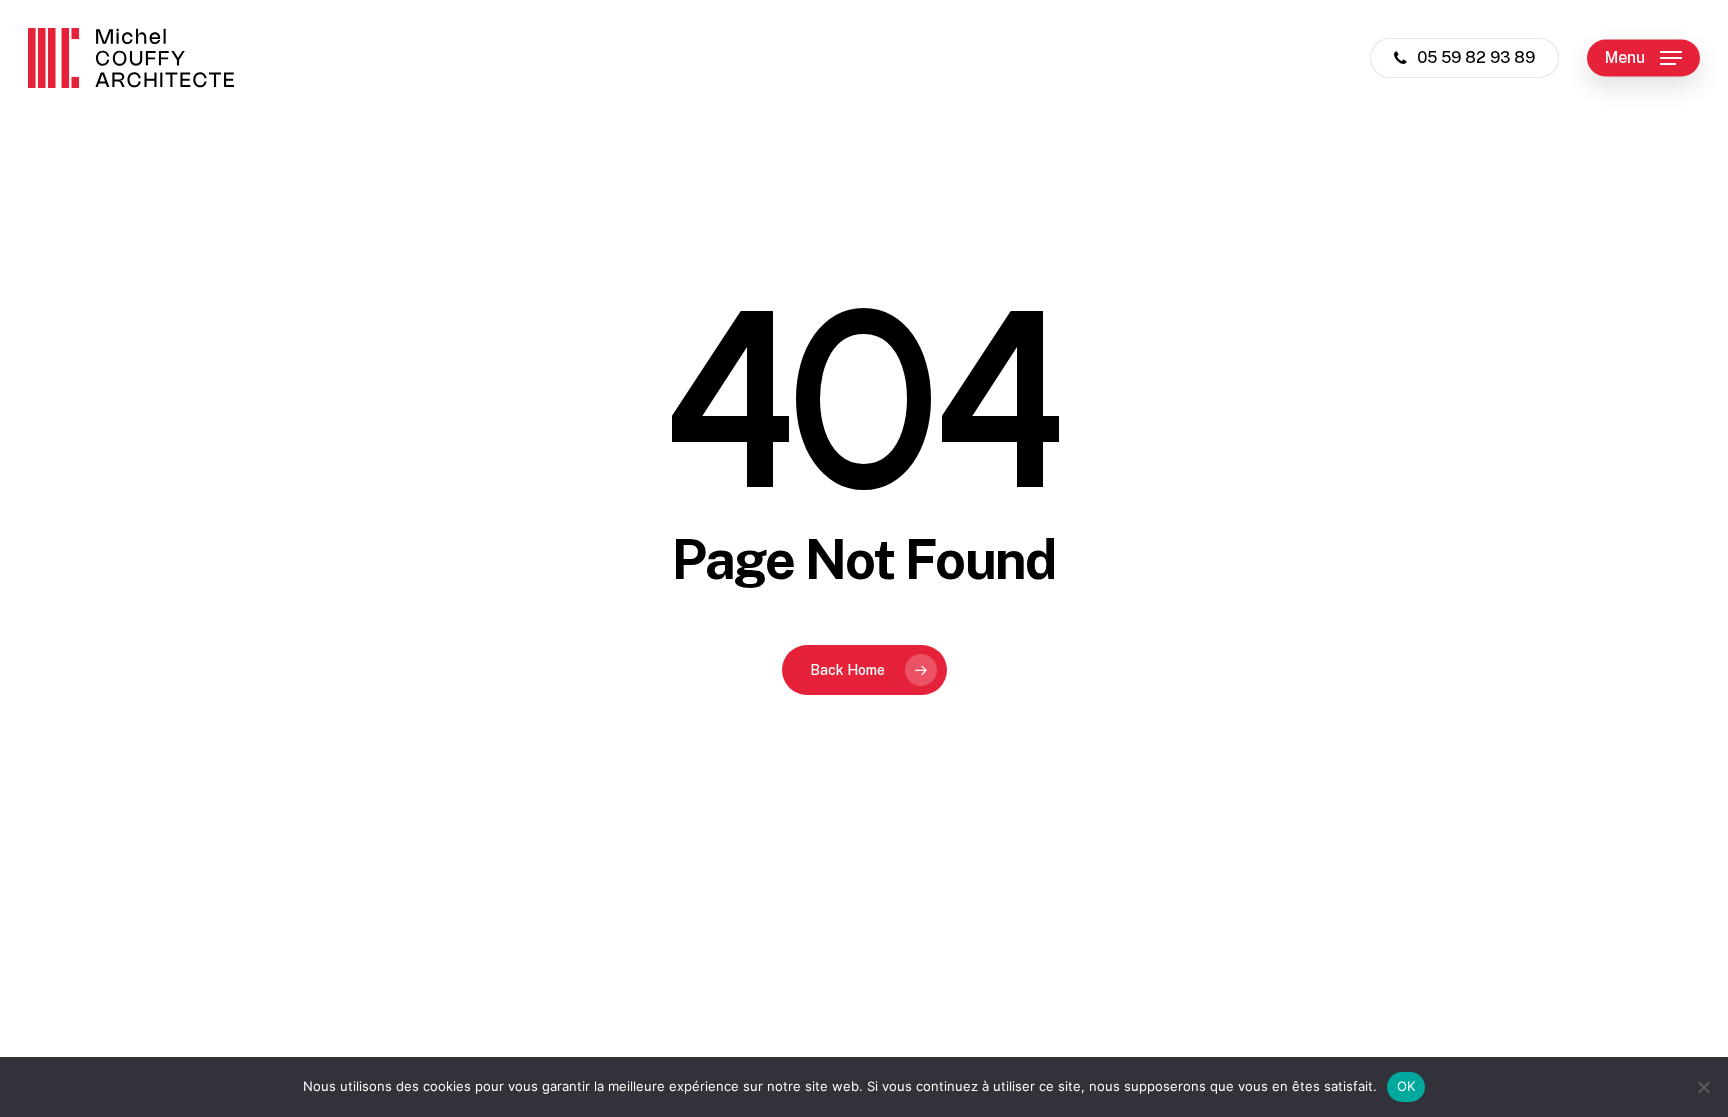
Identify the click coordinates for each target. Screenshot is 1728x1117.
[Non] (1703, 1087)
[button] (1643, 58)
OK (1406, 1086)
